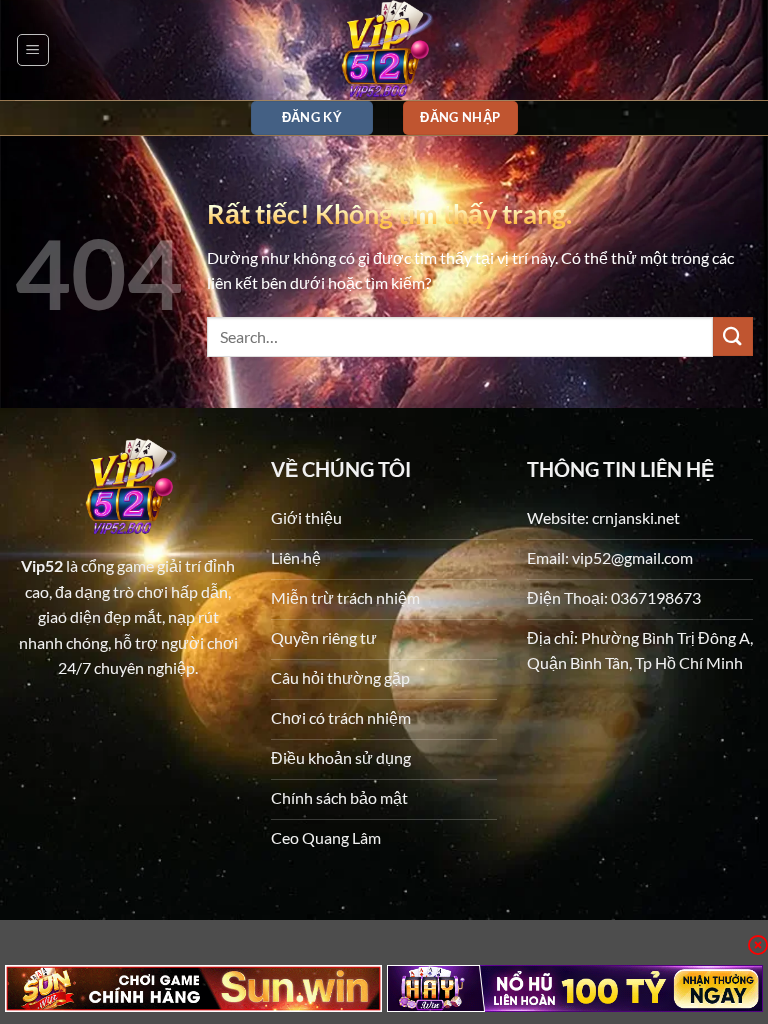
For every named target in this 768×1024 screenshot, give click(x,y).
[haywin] (575, 988)
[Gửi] (733, 336)
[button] (33, 50)
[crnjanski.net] (384, 50)
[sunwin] (193, 988)
